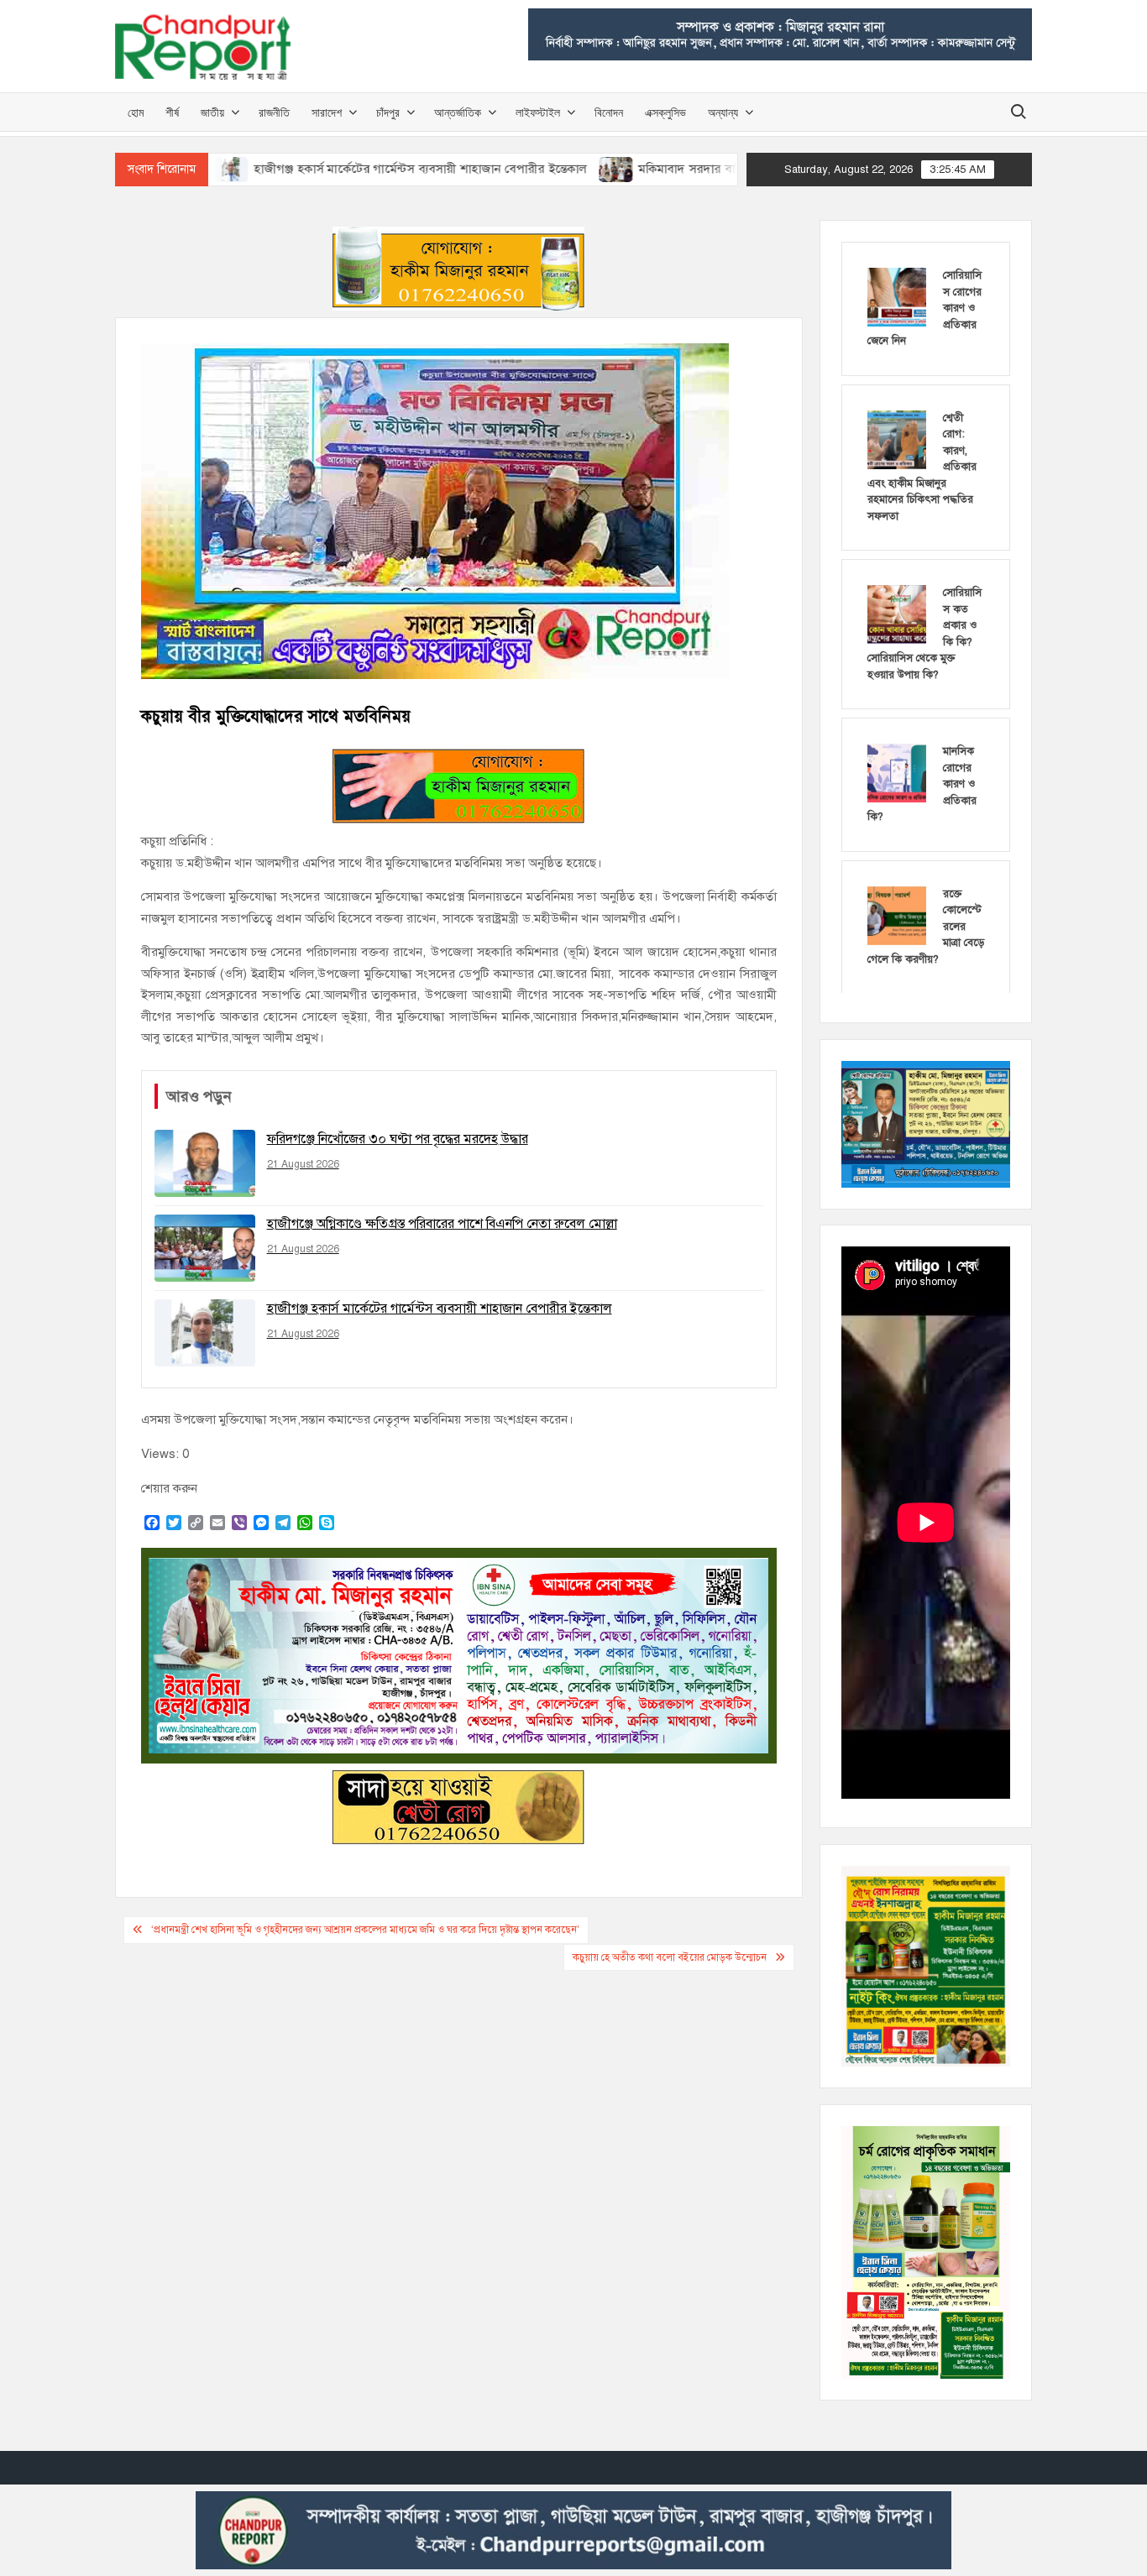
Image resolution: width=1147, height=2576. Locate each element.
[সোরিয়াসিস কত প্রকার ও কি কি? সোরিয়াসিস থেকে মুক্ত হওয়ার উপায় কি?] (897, 614)
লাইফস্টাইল (538, 112)
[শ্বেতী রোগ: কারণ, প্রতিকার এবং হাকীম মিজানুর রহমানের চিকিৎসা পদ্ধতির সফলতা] (897, 439)
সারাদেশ (327, 112)
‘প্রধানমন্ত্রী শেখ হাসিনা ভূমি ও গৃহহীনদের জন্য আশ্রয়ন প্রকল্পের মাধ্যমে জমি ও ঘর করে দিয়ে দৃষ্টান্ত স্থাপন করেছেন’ (365, 1930)
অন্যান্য (723, 112)
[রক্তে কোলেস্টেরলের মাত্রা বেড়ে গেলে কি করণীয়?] (897, 915)
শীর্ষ (172, 112)
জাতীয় (212, 112)
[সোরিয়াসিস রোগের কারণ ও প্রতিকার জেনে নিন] (897, 296)
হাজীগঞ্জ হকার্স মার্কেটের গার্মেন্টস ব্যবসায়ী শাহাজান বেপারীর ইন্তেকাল (326, 169)
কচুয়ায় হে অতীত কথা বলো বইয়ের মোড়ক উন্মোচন (670, 1957)
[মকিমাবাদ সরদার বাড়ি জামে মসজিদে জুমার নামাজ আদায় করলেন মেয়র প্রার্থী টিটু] (524, 169)
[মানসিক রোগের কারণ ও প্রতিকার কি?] (897, 772)
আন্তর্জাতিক (458, 112)
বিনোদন (609, 112)
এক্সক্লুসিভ (665, 112)
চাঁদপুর (388, 112)
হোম (136, 112)
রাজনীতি (274, 112)
